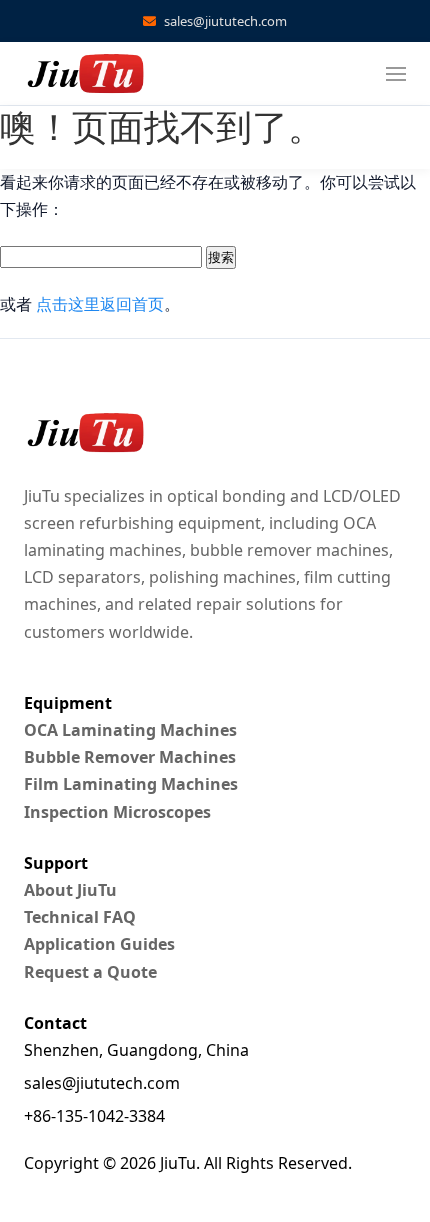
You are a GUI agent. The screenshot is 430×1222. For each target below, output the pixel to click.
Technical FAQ (80, 917)
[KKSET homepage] (84, 74)
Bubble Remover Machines (130, 757)
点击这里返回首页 (100, 304)
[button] (396, 74)
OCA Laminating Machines (130, 730)
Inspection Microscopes (117, 812)
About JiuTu (70, 890)
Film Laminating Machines (131, 784)
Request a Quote (90, 972)
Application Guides (99, 944)
